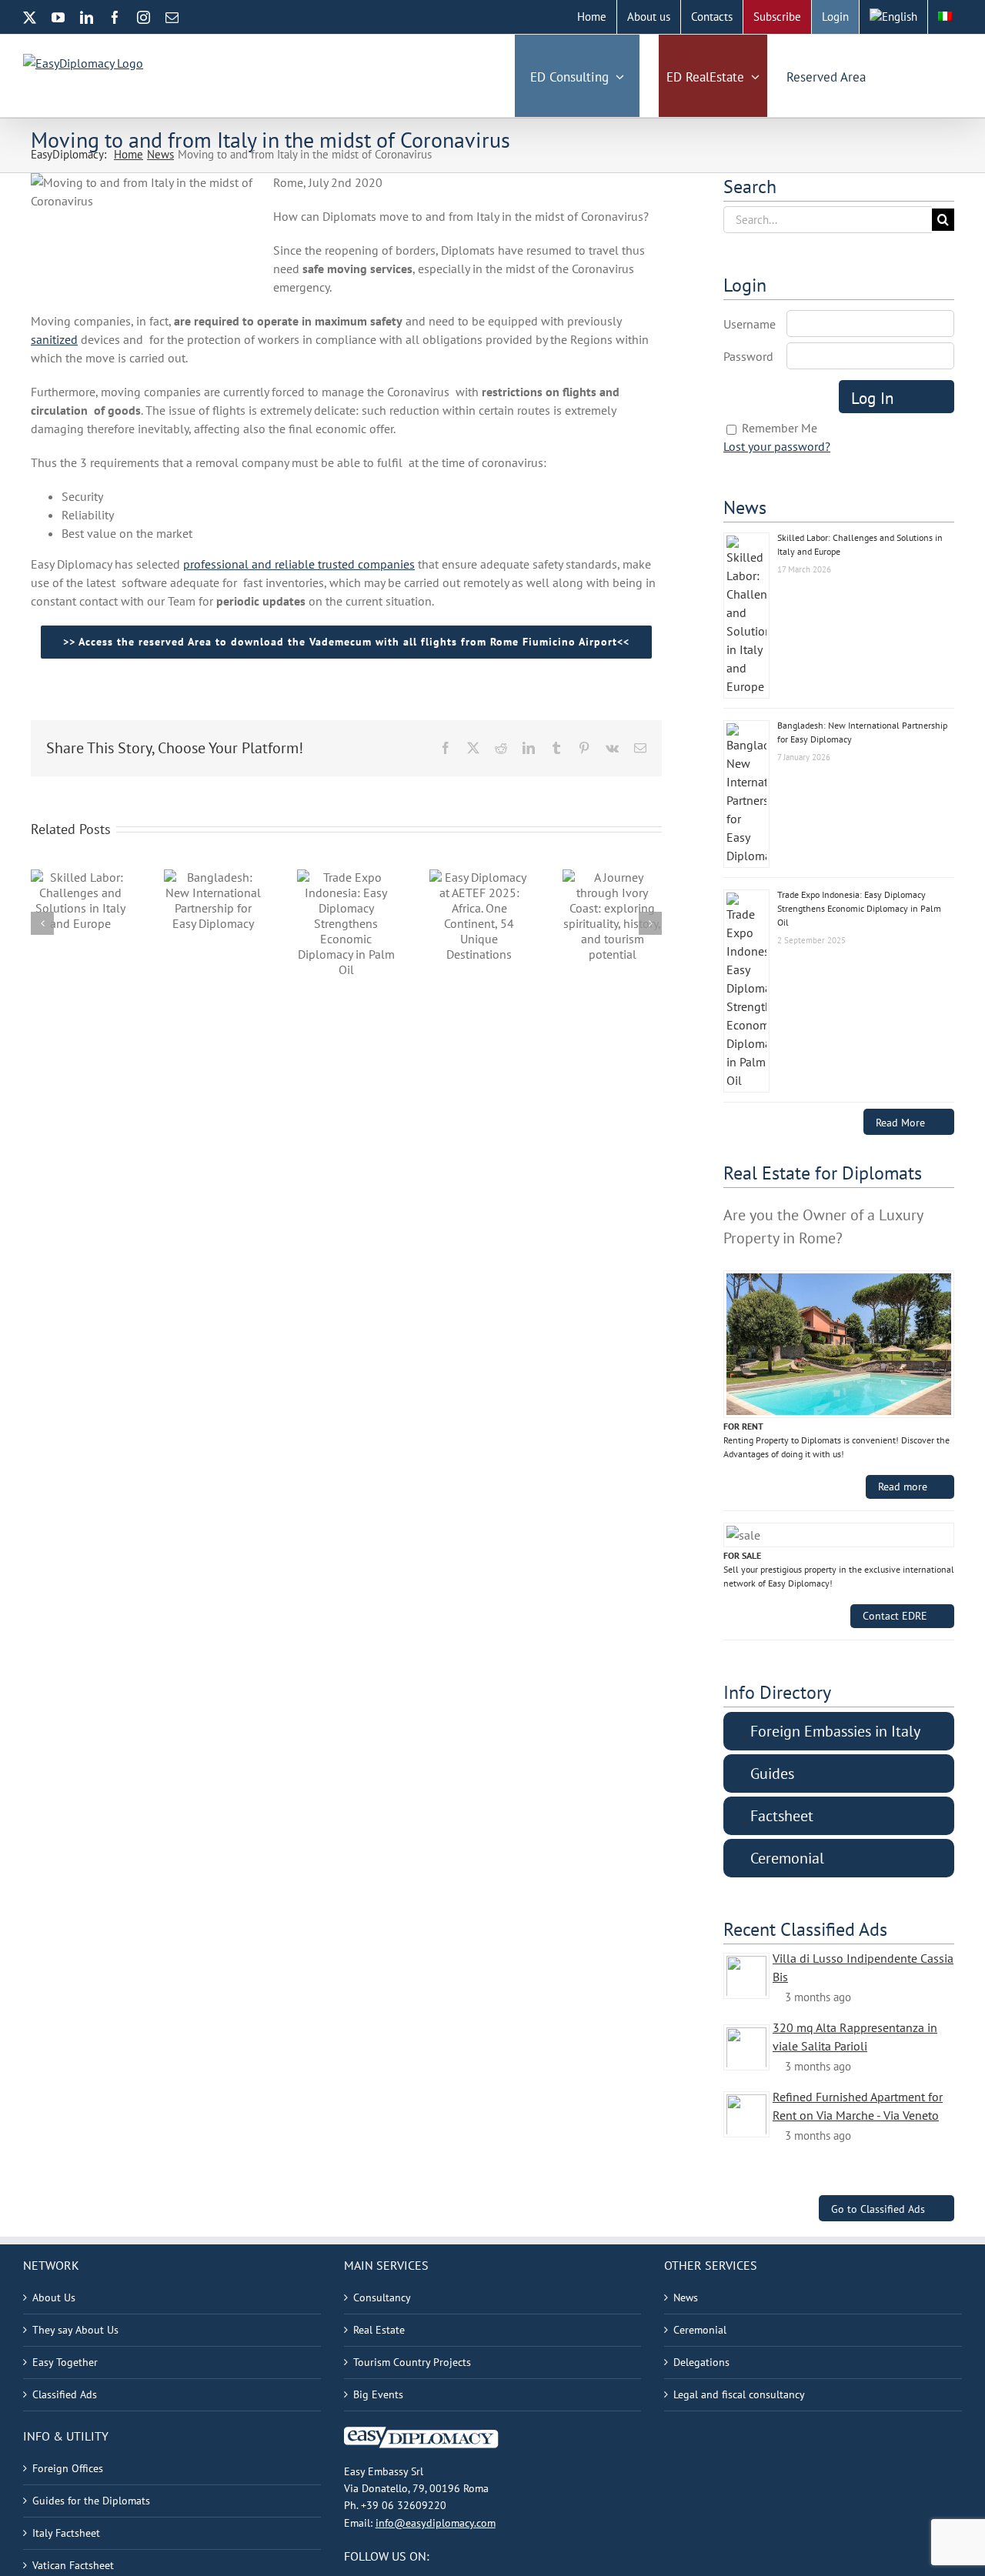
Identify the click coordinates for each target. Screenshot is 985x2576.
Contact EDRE (895, 1616)
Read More (900, 1122)
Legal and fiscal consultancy (739, 2394)
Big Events (378, 2394)
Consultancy (382, 2297)
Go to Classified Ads (878, 2209)
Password (748, 356)
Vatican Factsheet (73, 2565)
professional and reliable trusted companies (299, 564)
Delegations (701, 2362)
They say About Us (75, 2330)
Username (750, 324)
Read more (903, 1487)
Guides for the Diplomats (91, 2501)
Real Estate (379, 2330)
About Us (54, 2297)
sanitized (54, 339)
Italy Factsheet (66, 2533)
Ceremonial (700, 2330)
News (686, 2297)
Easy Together (65, 2362)
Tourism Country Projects (412, 2362)
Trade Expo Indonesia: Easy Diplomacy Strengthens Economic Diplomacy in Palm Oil (859, 908)
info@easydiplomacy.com (436, 2523)
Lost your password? (777, 446)
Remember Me (780, 428)
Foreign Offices (68, 2468)
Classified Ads (65, 2394)
